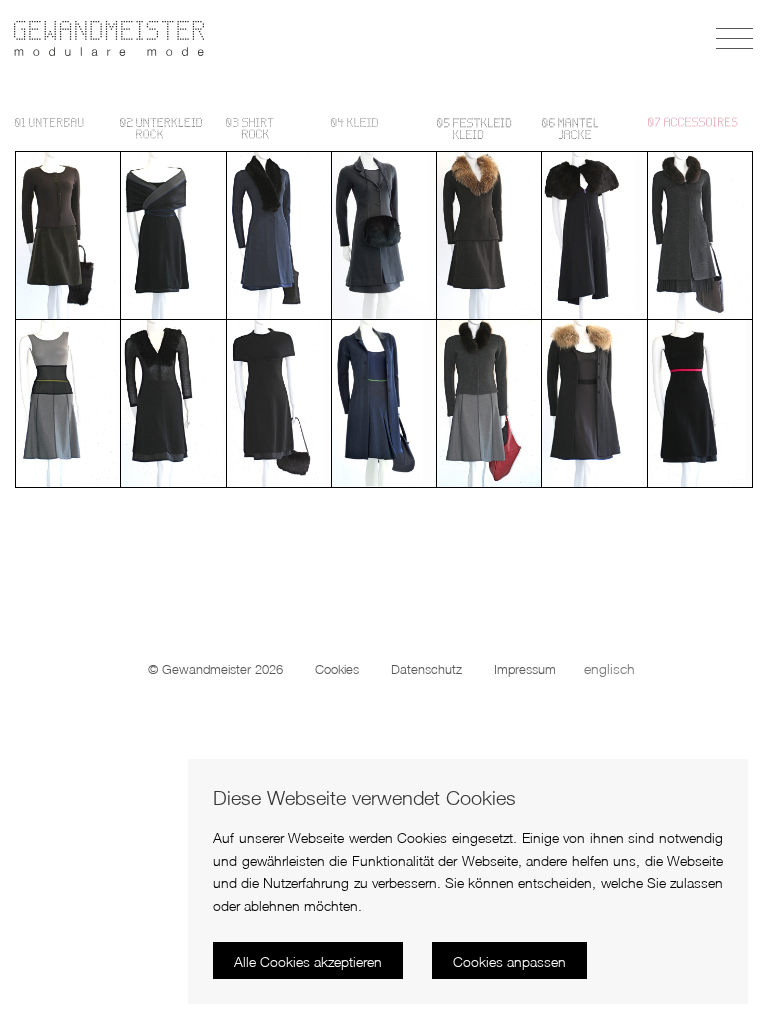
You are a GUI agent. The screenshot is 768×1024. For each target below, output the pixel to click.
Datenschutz (426, 669)
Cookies (337, 669)
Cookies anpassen (509, 961)
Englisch (609, 668)
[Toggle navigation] (737, 39)
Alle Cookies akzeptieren (308, 961)
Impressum (525, 669)
